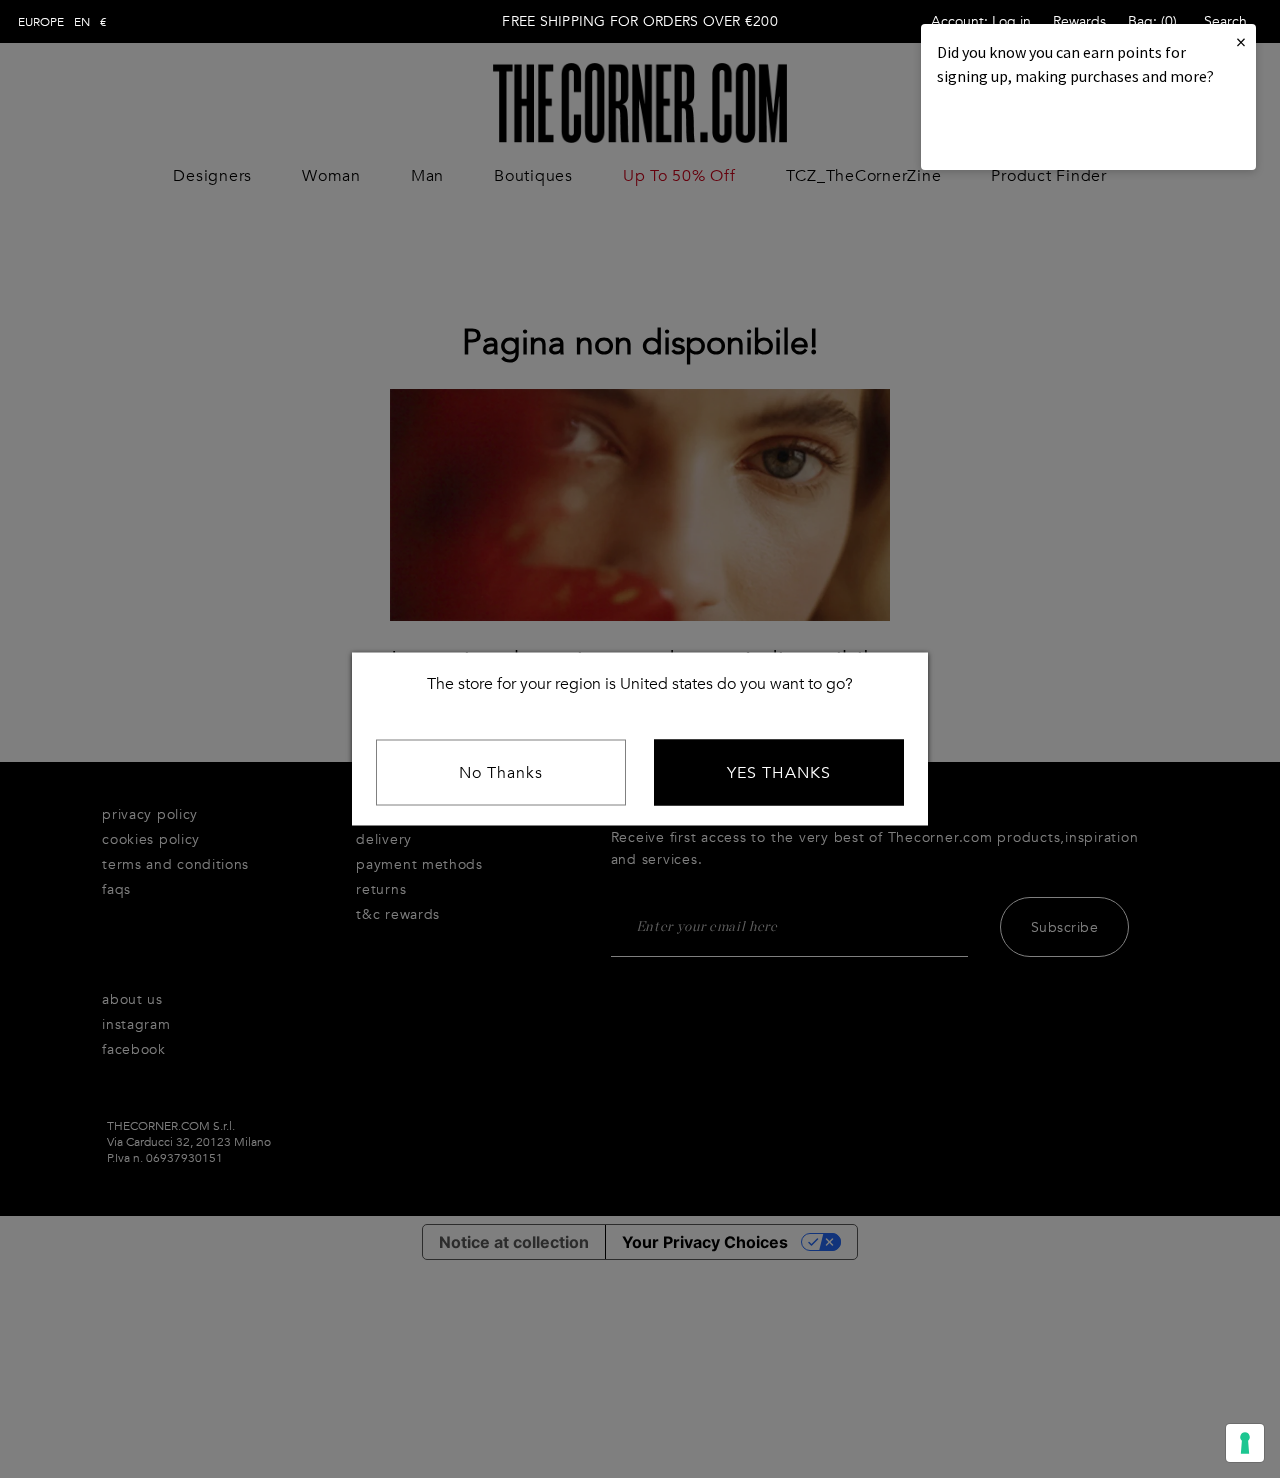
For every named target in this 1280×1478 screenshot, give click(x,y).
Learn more (1005, 130)
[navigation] (62, 22)
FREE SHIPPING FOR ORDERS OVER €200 (640, 21)
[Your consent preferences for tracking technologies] (1245, 1443)
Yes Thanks (779, 773)
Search (1225, 21)
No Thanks (501, 773)
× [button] (1241, 41)
